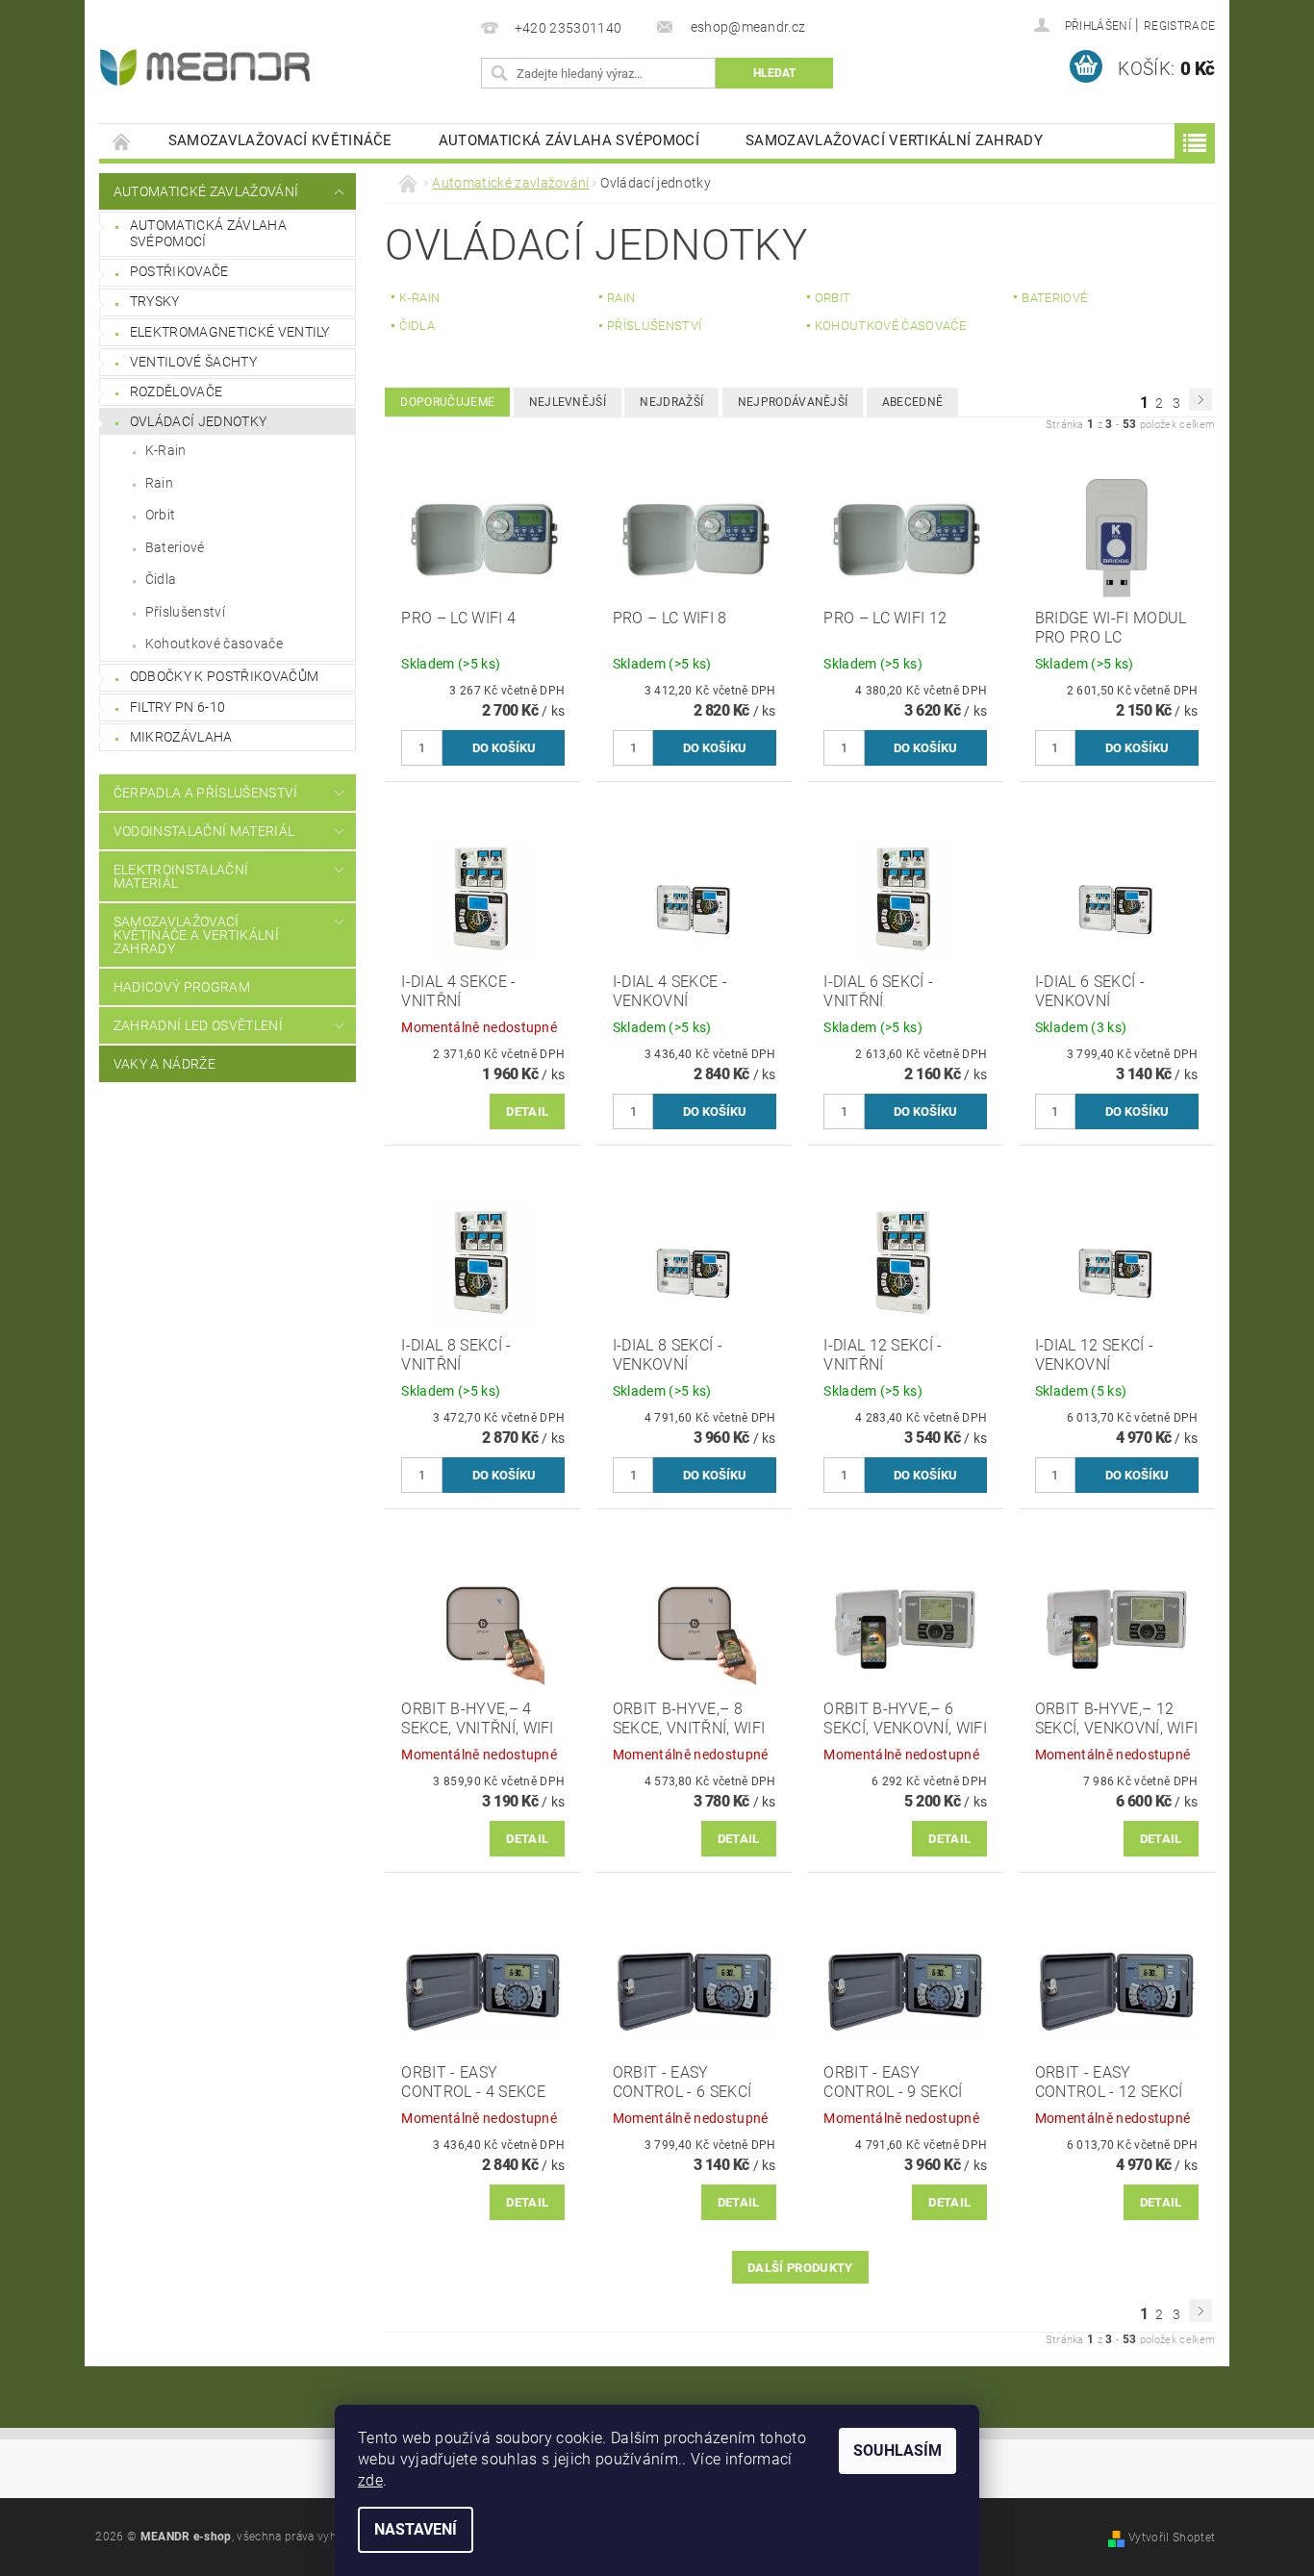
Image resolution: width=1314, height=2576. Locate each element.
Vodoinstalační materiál (204, 831)
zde (370, 2480)
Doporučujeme (447, 402)
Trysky (155, 301)
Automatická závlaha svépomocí (569, 140)
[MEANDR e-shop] (205, 67)
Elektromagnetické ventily (230, 332)
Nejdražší (671, 402)
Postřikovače (179, 271)
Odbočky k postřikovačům (224, 676)
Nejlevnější (568, 402)
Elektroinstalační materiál (181, 876)
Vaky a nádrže (164, 1064)
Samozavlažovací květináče (280, 140)
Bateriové (175, 547)
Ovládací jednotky (198, 421)
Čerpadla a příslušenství (206, 793)
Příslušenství (185, 612)
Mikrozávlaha (181, 737)
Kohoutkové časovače (214, 644)
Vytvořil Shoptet (1172, 2538)
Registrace (1179, 26)
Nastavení (416, 2529)
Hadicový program (182, 987)
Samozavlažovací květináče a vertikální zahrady (196, 935)
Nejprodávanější (793, 402)
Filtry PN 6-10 (177, 707)
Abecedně (913, 402)
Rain (159, 483)
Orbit (161, 515)
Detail (527, 1111)
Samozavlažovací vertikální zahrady (894, 140)
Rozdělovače (177, 391)
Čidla (161, 579)
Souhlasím (897, 2450)
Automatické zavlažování (206, 191)
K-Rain (166, 450)
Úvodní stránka (122, 141)
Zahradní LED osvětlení (198, 1025)
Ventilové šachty (193, 362)
